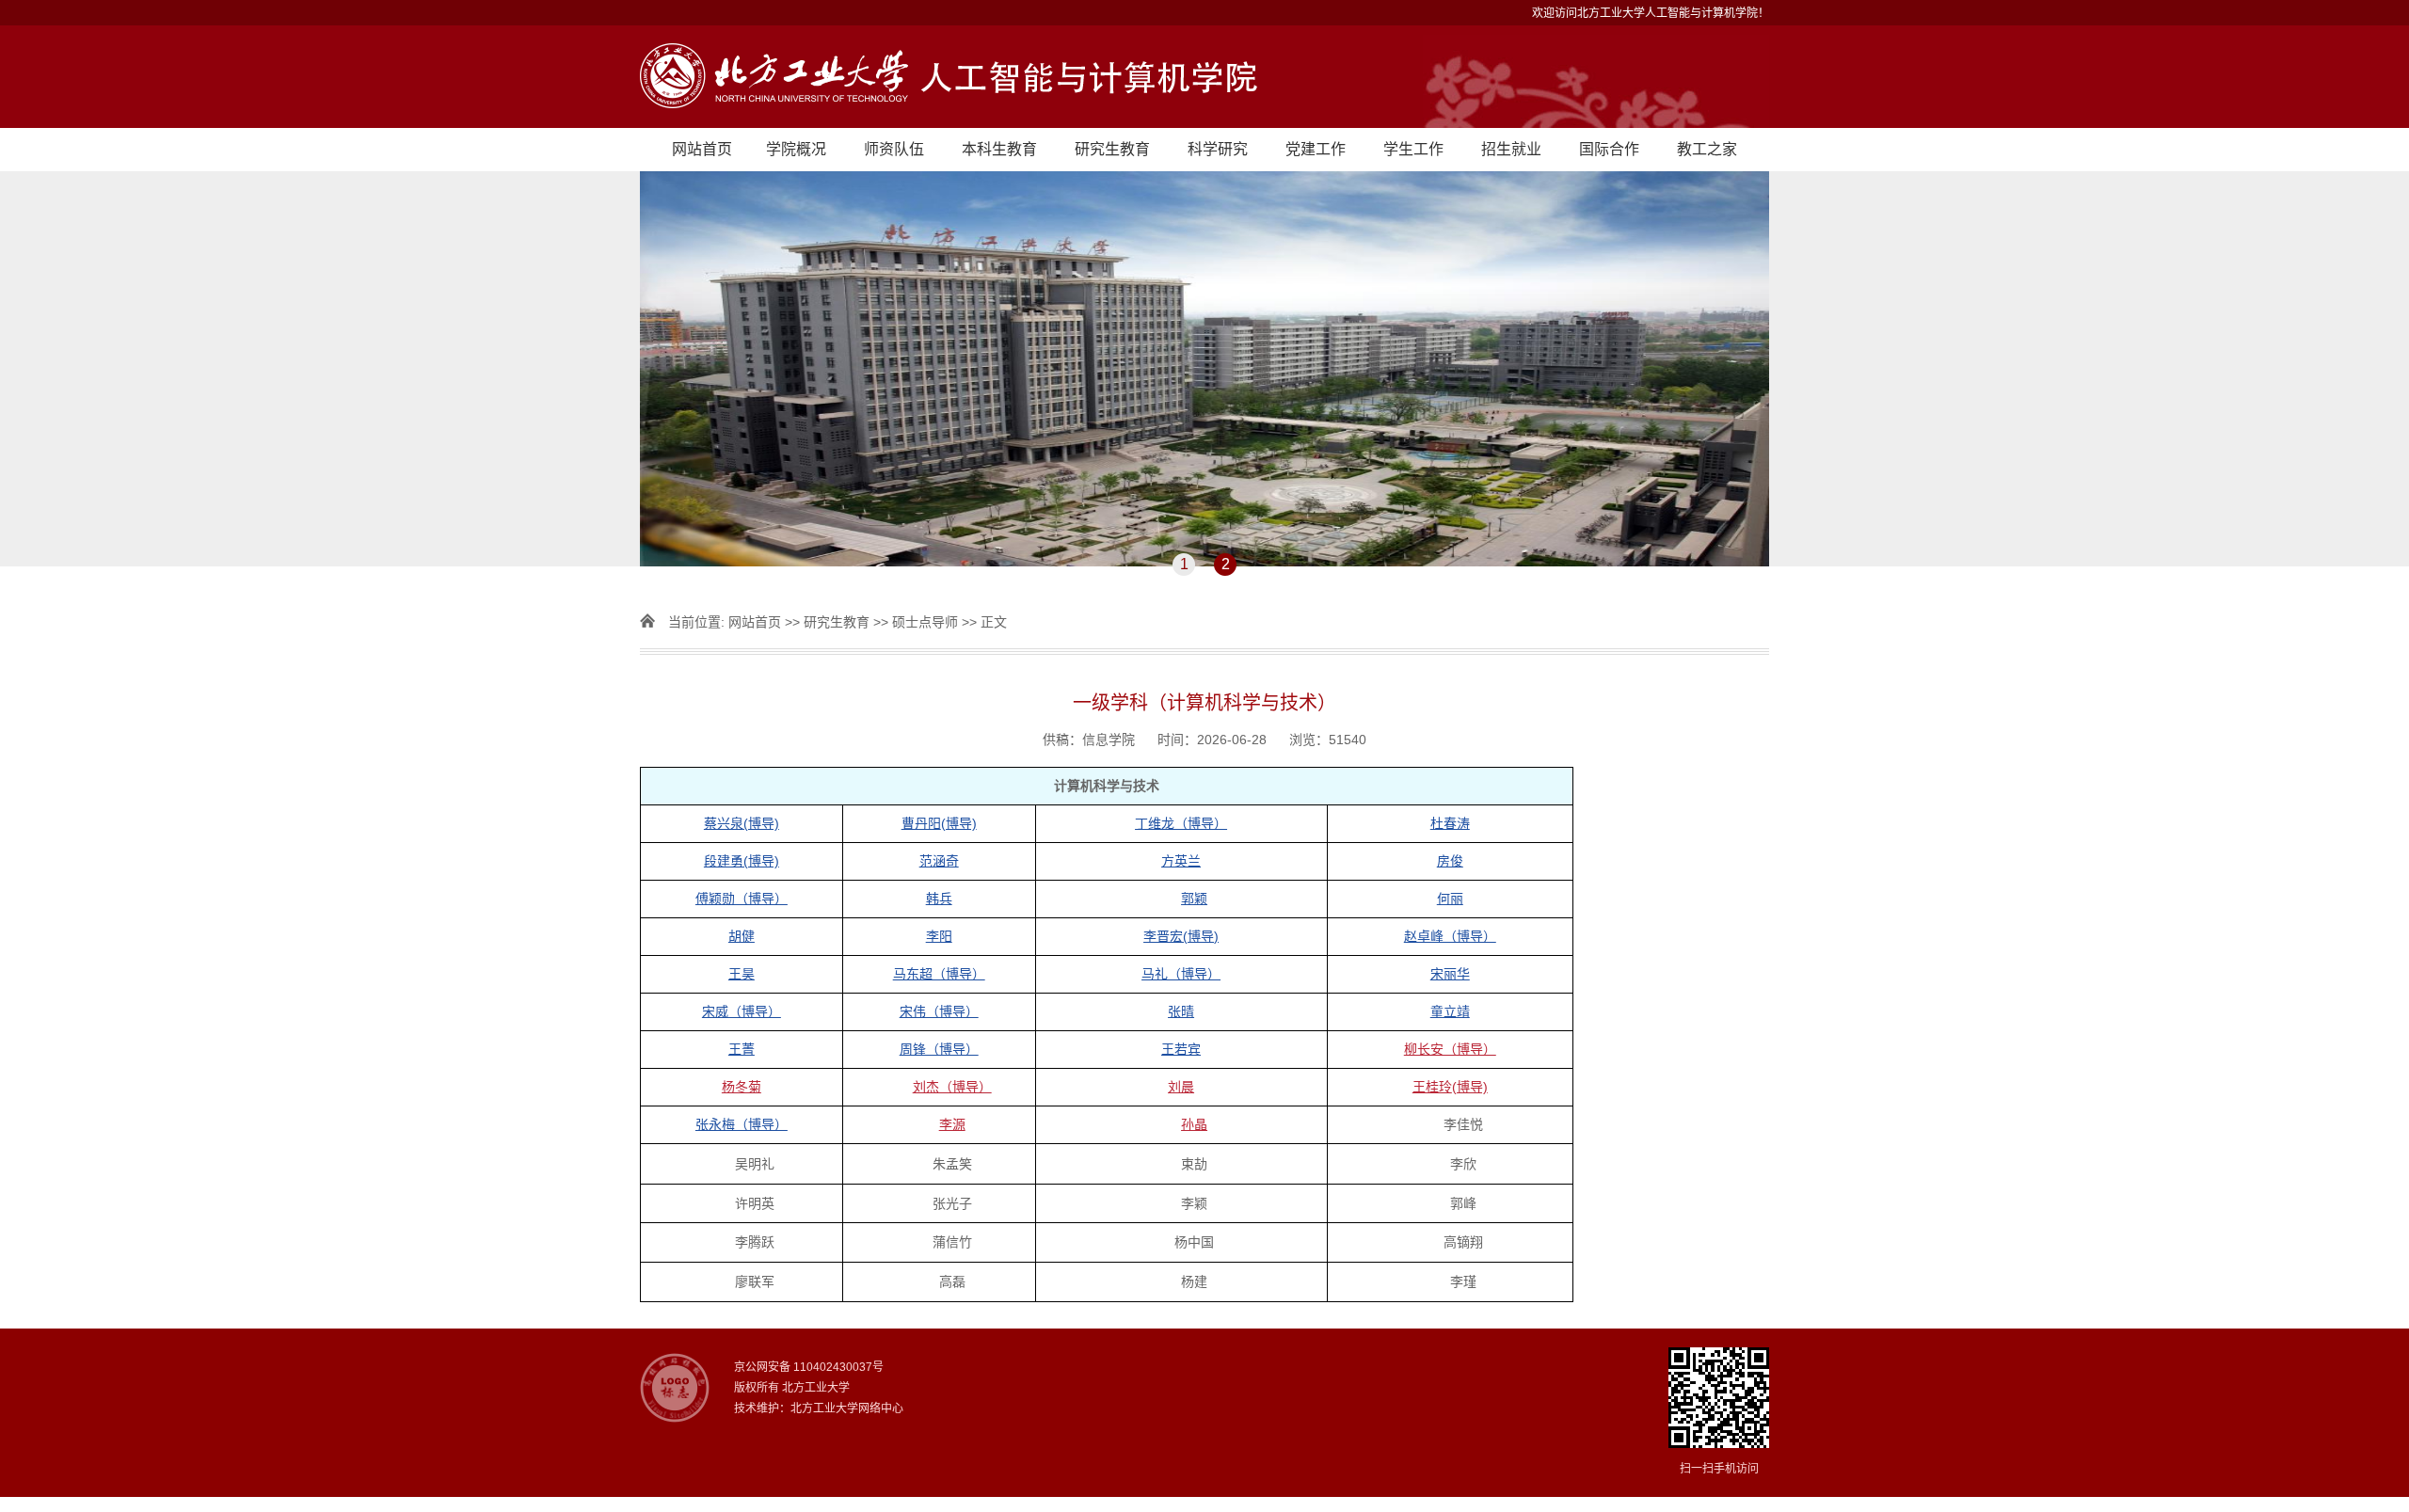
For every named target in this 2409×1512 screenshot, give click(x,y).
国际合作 (1609, 149)
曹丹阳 (939, 823)
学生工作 (1413, 149)
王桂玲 (1450, 1087)
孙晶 (1194, 1124)
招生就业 (1511, 149)
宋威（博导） (742, 1011)
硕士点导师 (925, 622)
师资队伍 (894, 149)
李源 (952, 1124)
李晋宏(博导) (1181, 936)
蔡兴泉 (742, 823)
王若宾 (1181, 1049)
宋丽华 (1450, 974)
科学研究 (1218, 149)
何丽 (1450, 899)
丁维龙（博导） (1181, 823)
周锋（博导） (939, 1049)
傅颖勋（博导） (742, 899)
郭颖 (1194, 899)
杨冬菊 (742, 1087)
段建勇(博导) (742, 861)
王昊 (742, 974)
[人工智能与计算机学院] (1204, 77)
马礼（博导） (1181, 974)
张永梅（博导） (742, 1124)
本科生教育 (999, 149)
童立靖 (1450, 1011)
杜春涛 (1450, 823)
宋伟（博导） (939, 1011)
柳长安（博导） (1450, 1049)
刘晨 (1181, 1087)
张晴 (1181, 1011)
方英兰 (1181, 861)
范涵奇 (939, 861)
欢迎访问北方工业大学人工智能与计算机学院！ (1651, 13)
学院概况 (796, 149)
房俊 (1450, 861)
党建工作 (1316, 149)
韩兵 (939, 899)
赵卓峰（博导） (1450, 936)
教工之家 (1707, 149)
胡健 (742, 936)
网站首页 (702, 149)
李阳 (939, 936)
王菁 (742, 1049)
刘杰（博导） (952, 1087)
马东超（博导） (939, 974)
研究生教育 (1112, 149)
